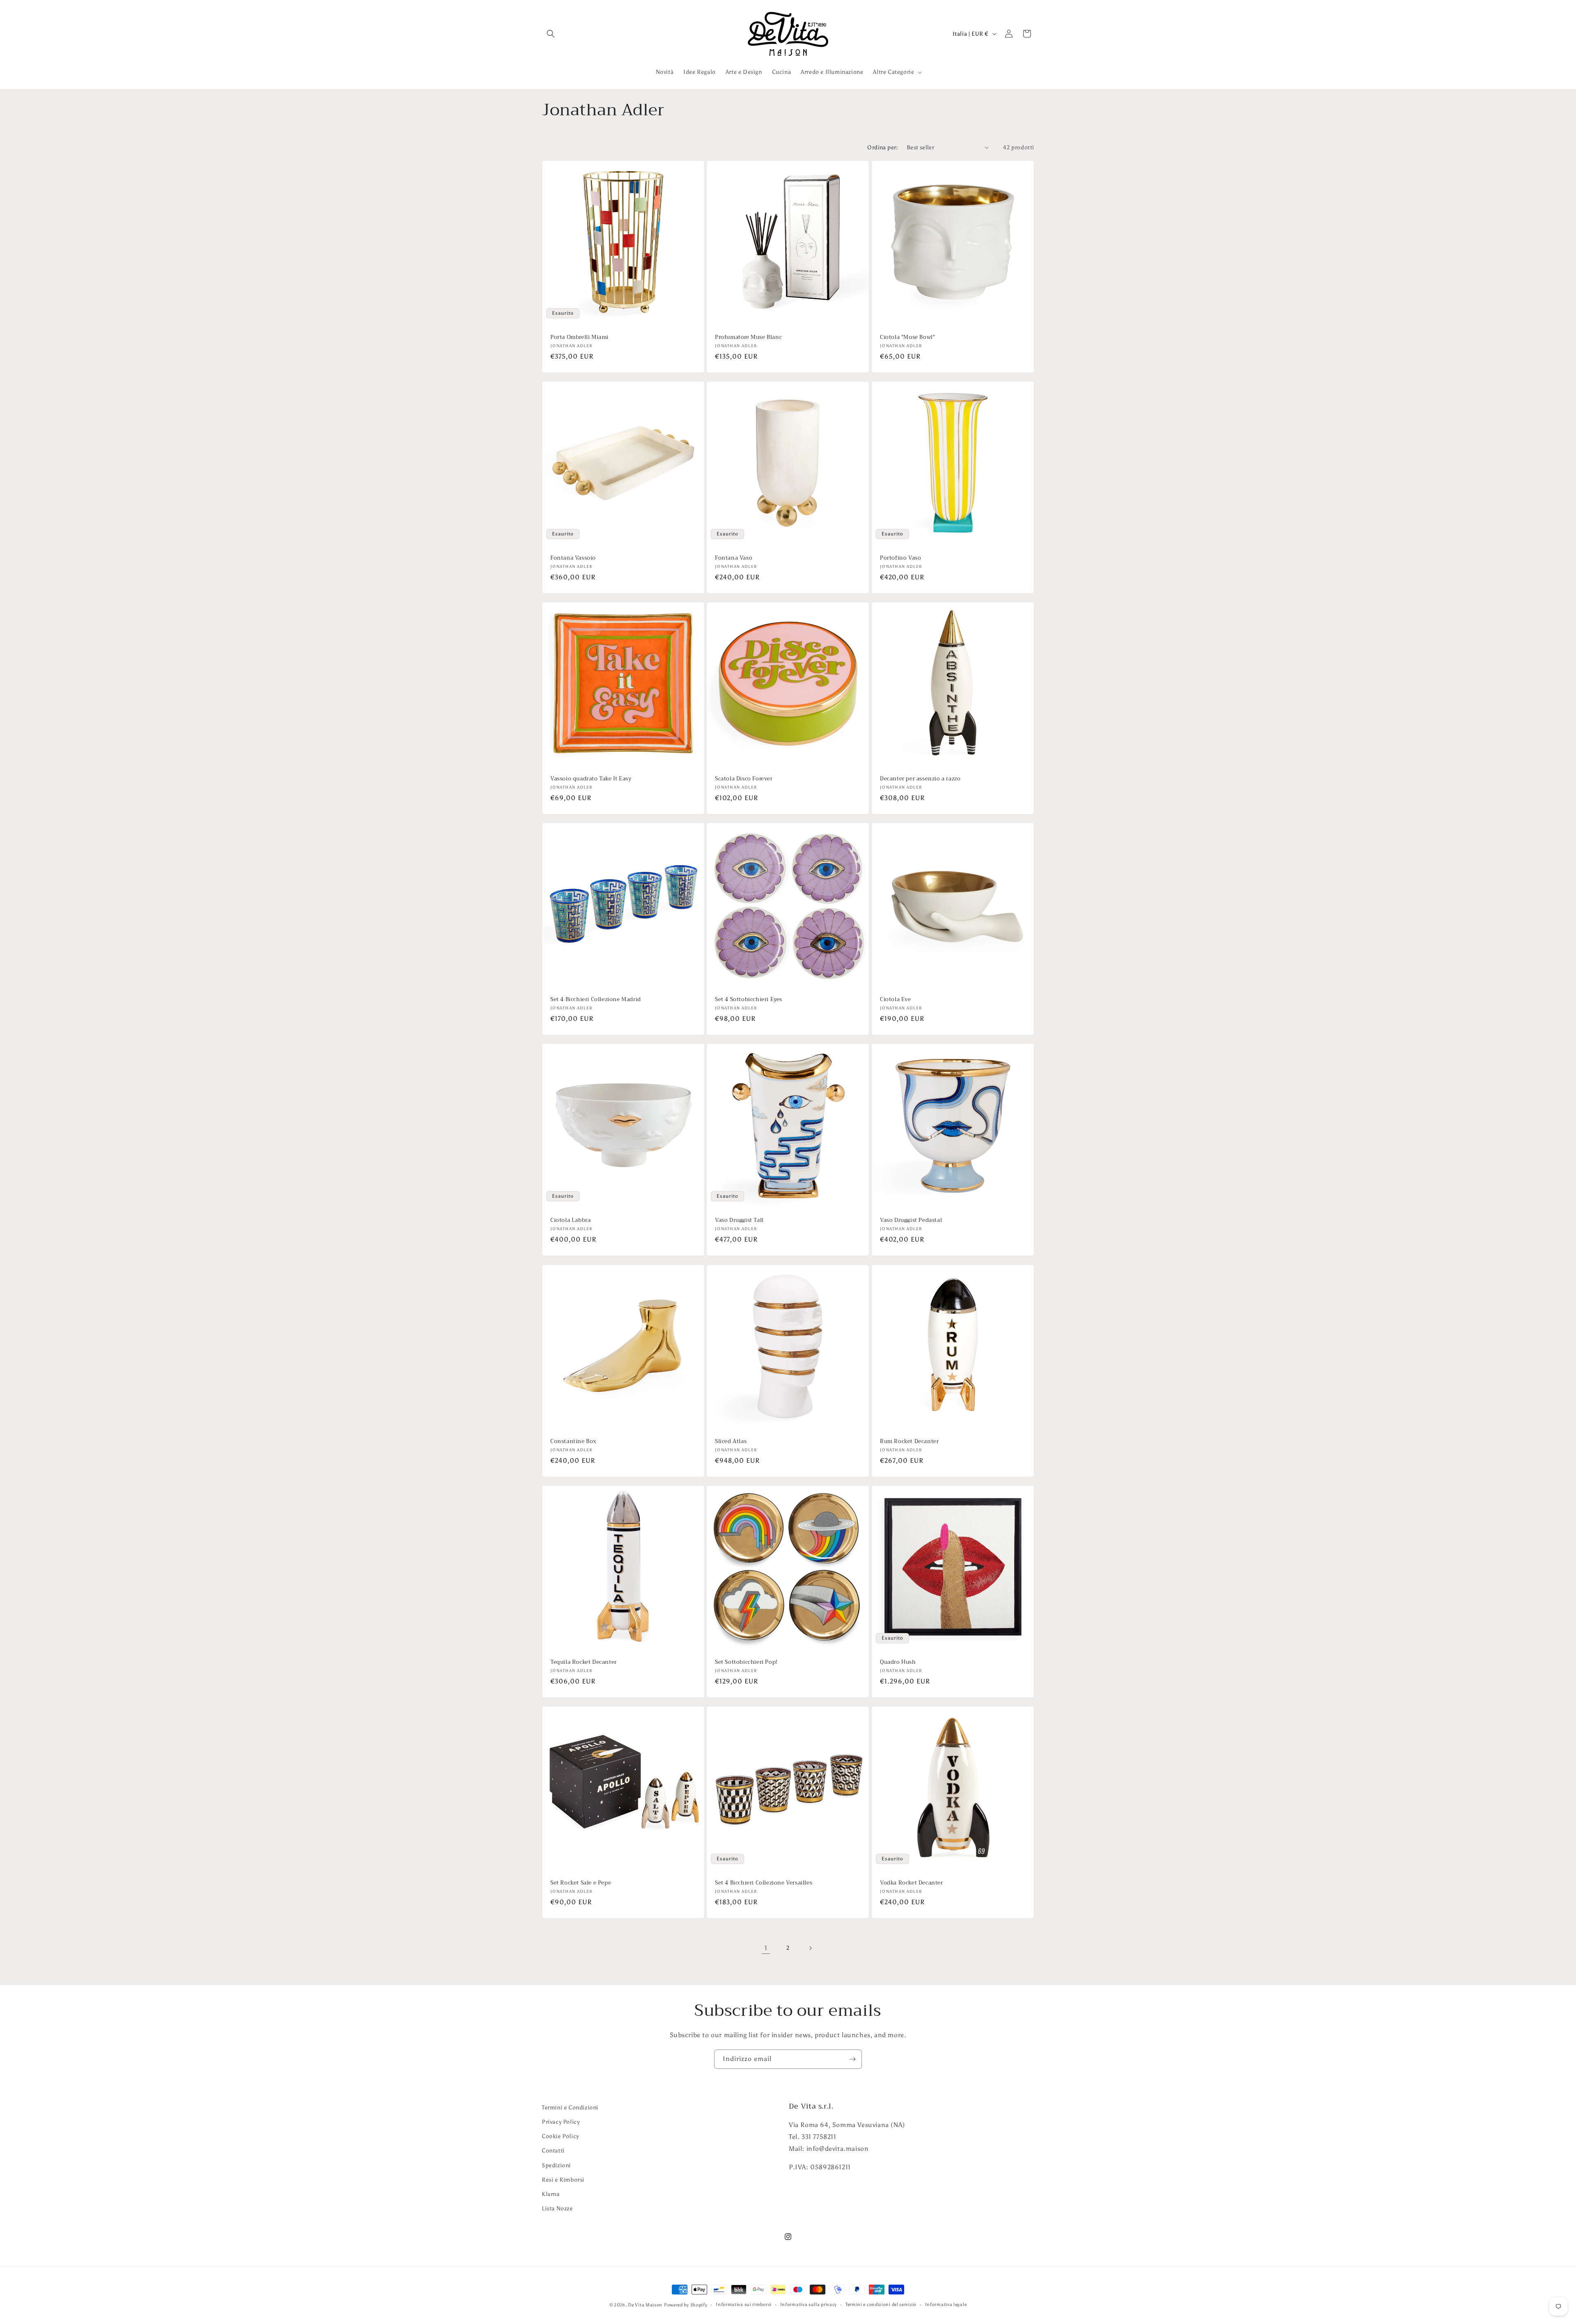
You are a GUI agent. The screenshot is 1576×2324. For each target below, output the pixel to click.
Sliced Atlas (731, 1442)
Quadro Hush (898, 1662)
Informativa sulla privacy (809, 2305)
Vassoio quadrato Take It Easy (591, 779)
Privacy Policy (561, 2122)
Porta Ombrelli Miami (580, 337)
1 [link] (766, 1948)
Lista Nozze (557, 2208)
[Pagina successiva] (810, 1948)
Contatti (553, 2151)
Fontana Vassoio (573, 558)
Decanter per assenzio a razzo (920, 779)
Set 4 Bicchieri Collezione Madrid (596, 1000)
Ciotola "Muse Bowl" (907, 337)
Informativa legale (946, 2305)
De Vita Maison (645, 2305)
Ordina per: (883, 148)
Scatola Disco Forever (744, 779)
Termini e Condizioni (570, 2108)
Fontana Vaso (734, 558)
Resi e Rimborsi (563, 2180)
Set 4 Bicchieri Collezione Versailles (764, 1883)
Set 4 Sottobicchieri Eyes (749, 1000)
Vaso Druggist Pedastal (911, 1221)
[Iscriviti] (852, 2059)
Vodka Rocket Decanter (912, 1883)
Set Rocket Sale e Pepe (581, 1883)
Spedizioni (556, 2165)
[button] (551, 34)
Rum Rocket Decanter (909, 1442)
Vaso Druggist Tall (739, 1221)
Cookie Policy (560, 2136)
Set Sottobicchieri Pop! (746, 1662)
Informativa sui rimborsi (744, 2305)
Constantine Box (573, 1442)
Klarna (551, 2194)
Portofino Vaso (900, 558)
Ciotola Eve (896, 1000)
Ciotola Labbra (570, 1221)
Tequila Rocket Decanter (584, 1662)
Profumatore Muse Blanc (748, 337)
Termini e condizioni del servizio (881, 2305)
